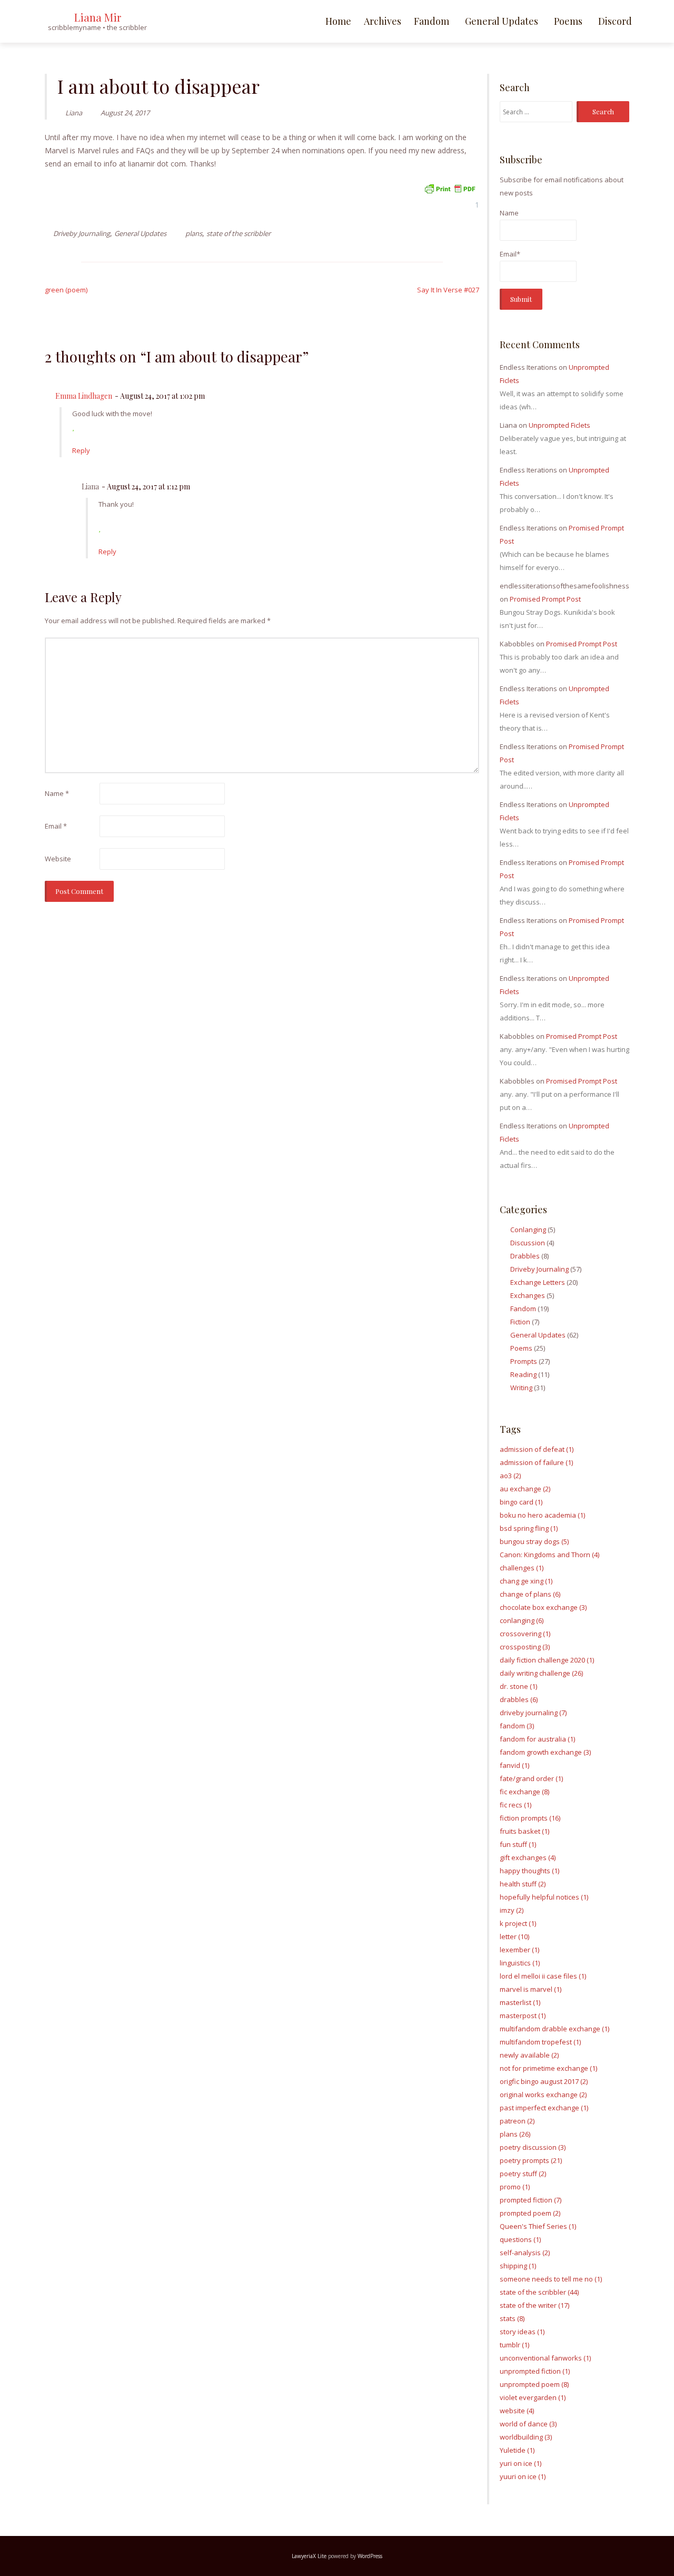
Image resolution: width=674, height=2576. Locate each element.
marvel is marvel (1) (531, 1989)
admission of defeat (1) (537, 1449)
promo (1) (515, 2187)
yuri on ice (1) (521, 2463)
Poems (568, 21)
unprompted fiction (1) (535, 2371)
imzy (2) (512, 1910)
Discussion (528, 1243)
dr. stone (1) (518, 1686)
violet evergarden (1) (533, 2397)
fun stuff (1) (518, 1844)
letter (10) (514, 1936)
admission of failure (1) (536, 1462)
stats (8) (512, 2318)
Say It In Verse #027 (448, 290)
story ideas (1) (522, 2332)
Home (338, 21)
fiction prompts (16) (530, 1818)
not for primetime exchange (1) (548, 2068)
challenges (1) (522, 1568)
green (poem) (66, 290)
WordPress (370, 2556)
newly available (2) (529, 2055)
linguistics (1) (520, 1963)
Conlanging (528, 1230)
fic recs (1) (516, 1805)
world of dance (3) (528, 2424)
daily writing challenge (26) (541, 1673)
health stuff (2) (523, 1884)
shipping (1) (518, 2266)
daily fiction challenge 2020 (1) (547, 1660)
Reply (81, 450)
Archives (383, 21)
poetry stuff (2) (523, 2174)
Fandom (432, 21)
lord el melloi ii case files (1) (543, 1976)
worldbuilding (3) (526, 2437)
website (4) (517, 2411)
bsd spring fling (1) (529, 1528)
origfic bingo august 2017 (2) (544, 2081)
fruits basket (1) (524, 1831)
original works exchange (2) (543, 2095)
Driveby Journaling (82, 233)
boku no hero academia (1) (542, 1515)
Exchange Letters (538, 1282)
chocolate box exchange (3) (543, 1607)
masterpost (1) (523, 2015)
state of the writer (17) (534, 2305)
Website (58, 859)
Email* (510, 254)
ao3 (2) (510, 1476)
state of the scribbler (239, 233)
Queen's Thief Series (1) (538, 2226)
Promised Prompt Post (545, 599)
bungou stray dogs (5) (534, 1541)
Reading (523, 1374)
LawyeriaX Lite (309, 2556)
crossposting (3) (525, 1647)
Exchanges (528, 1295)
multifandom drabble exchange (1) (554, 2029)
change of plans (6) (530, 1594)
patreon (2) (517, 2121)
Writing (521, 1388)
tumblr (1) (514, 2345)
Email (56, 826)
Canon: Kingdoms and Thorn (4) (549, 1555)
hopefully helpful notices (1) (544, 1897)
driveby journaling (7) (533, 1713)
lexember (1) (519, 1950)
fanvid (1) (514, 1765)
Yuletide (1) (517, 2450)
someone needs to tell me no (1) (551, 2279)
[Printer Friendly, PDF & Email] (450, 188)
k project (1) (518, 1923)
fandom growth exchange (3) (545, 1752)
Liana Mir (98, 17)
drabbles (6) (519, 1699)
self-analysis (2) (525, 2253)
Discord (615, 21)
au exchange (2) (525, 1489)
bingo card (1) (521, 1502)
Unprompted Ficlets (559, 425)
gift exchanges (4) (528, 1857)
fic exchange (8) (524, 1792)
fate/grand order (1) (531, 1778)
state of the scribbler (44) (539, 2292)
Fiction (520, 1322)
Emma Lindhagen (84, 396)
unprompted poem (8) (534, 2384)
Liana (74, 113)
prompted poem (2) (530, 2213)
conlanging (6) (522, 1620)
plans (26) (515, 2134)
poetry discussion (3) (533, 2147)
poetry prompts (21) (531, 2160)
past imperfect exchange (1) (544, 2108)
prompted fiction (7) (531, 2200)
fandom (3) (517, 1726)
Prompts (524, 1361)
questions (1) (520, 2239)
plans (194, 233)
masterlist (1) (520, 2002)
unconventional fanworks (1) (545, 2358)
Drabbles (525, 1256)
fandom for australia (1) (537, 1739)
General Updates (502, 21)
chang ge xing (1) (526, 1581)
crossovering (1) (525, 1634)
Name (57, 793)
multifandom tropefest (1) (540, 2042)
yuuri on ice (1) (523, 2476)
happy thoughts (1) (529, 1871)
